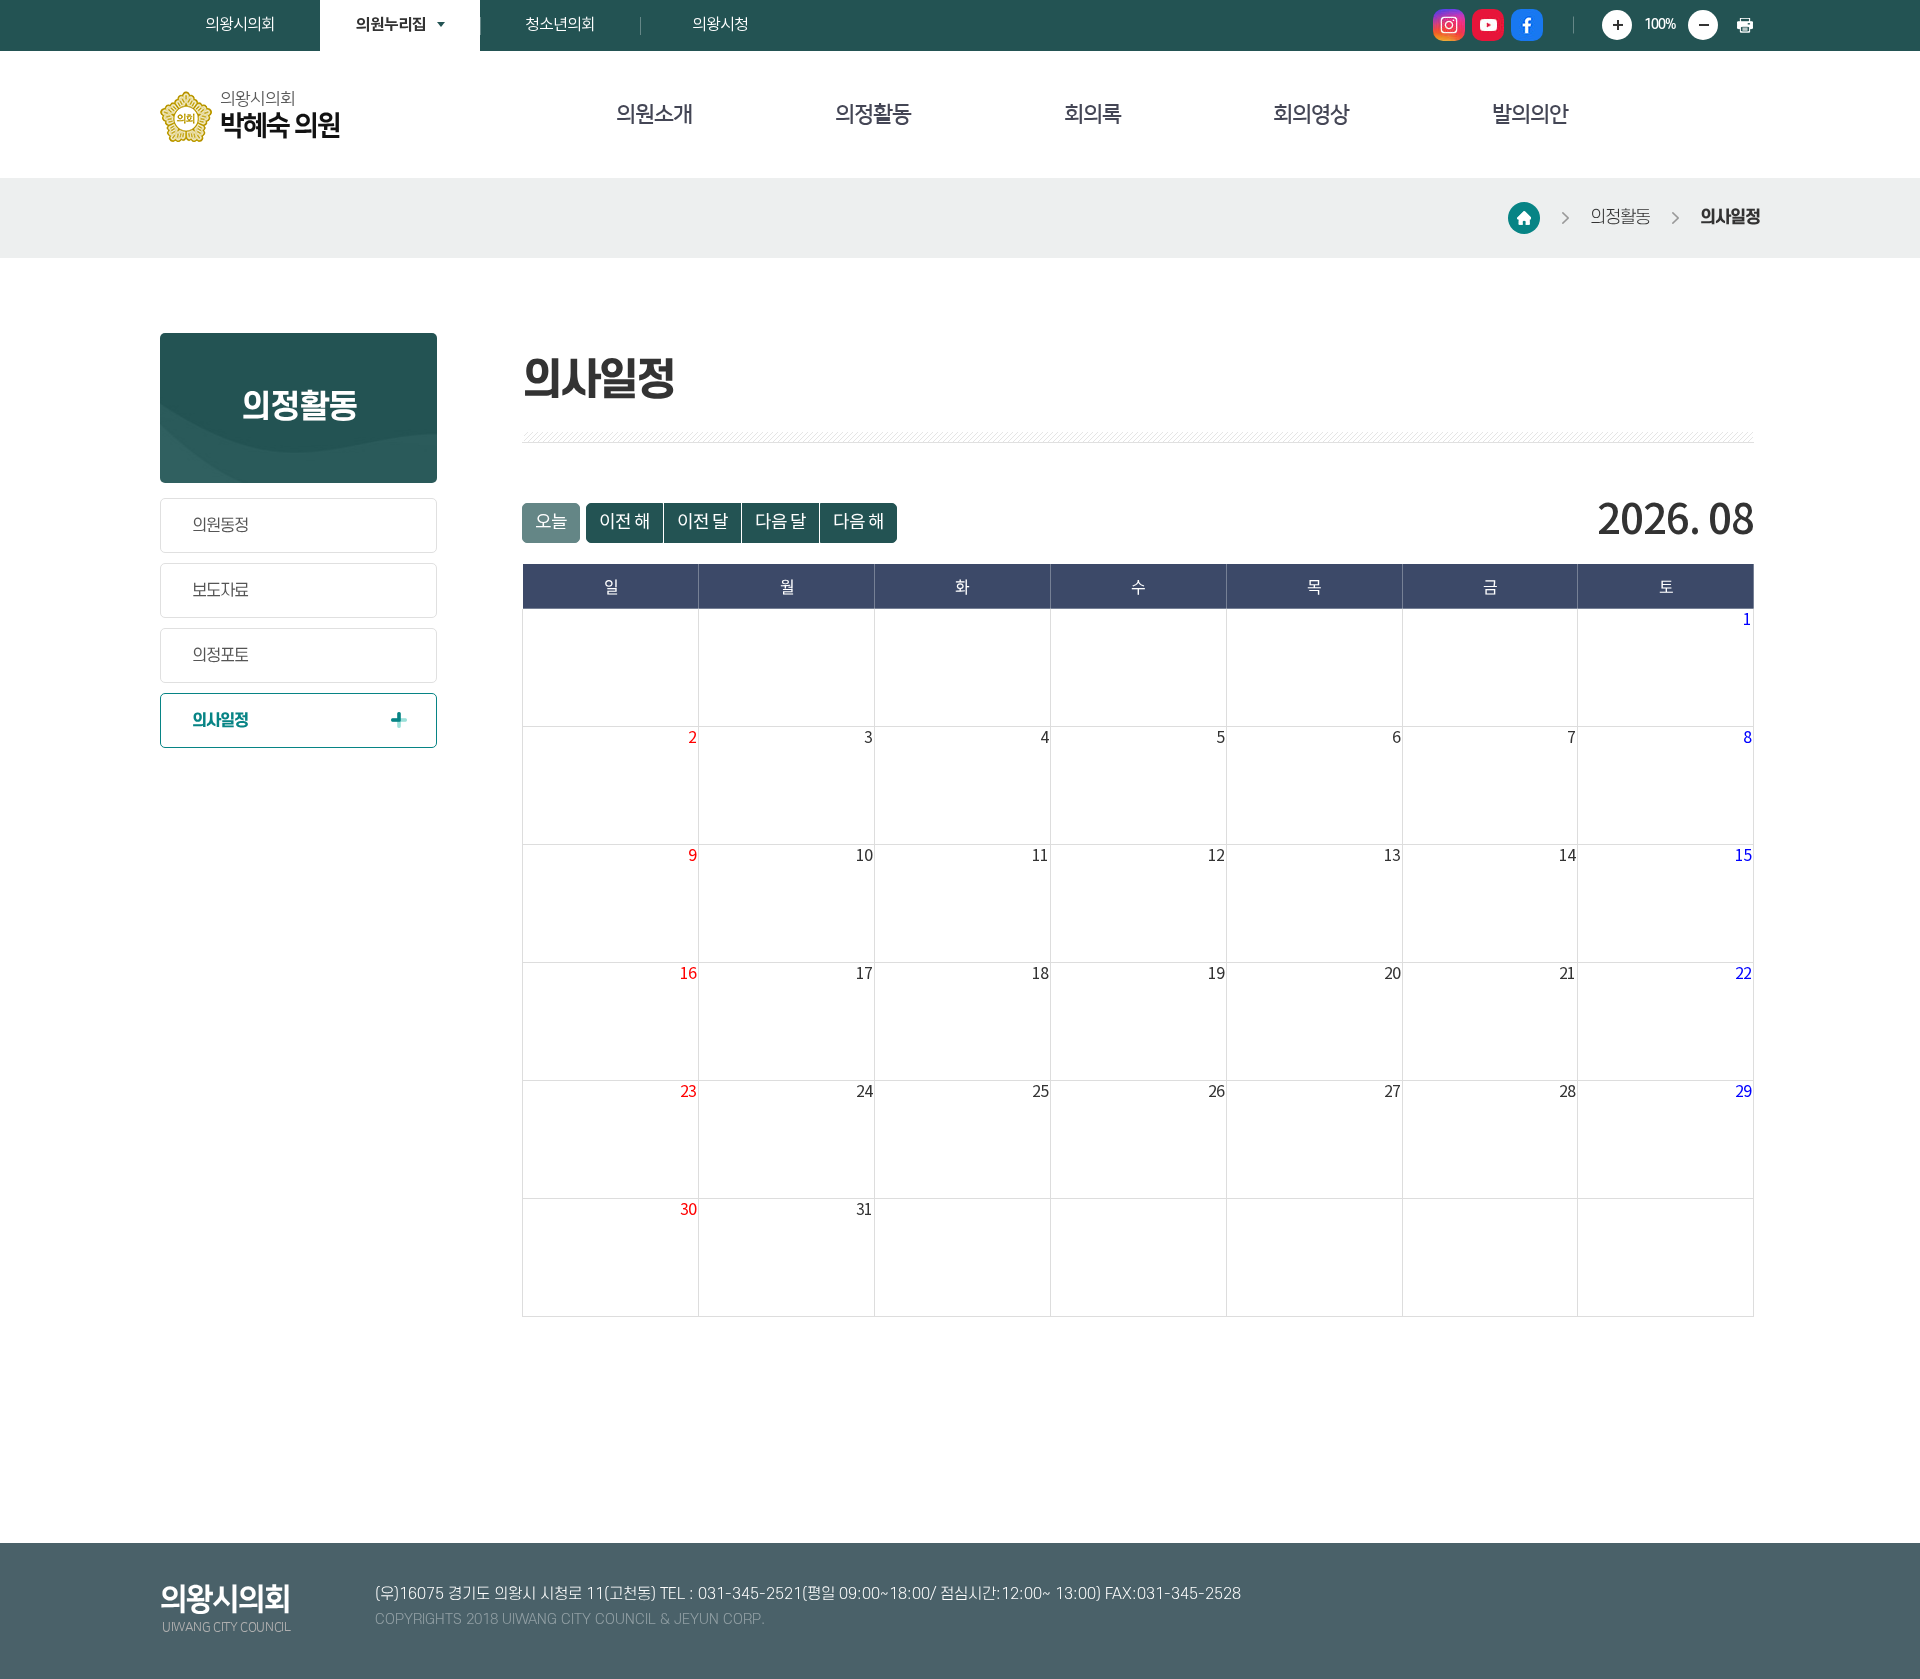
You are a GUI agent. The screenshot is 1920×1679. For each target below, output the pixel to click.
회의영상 (1311, 114)
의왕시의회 (240, 25)
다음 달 (780, 522)
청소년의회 (560, 25)
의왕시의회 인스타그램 (1449, 25)
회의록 (1092, 114)
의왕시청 (720, 25)
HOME (1524, 218)
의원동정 (220, 526)
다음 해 (858, 522)
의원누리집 (391, 25)
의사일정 (1730, 217)
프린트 (1745, 25)
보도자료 (220, 591)
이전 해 (624, 522)
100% (1660, 24)
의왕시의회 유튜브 (1488, 25)
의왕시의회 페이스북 (1527, 25)
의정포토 (220, 656)
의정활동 (873, 114)
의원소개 (654, 114)
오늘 (551, 522)
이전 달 (702, 522)
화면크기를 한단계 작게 (1703, 25)
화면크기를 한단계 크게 (1617, 25)
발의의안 (1530, 114)
